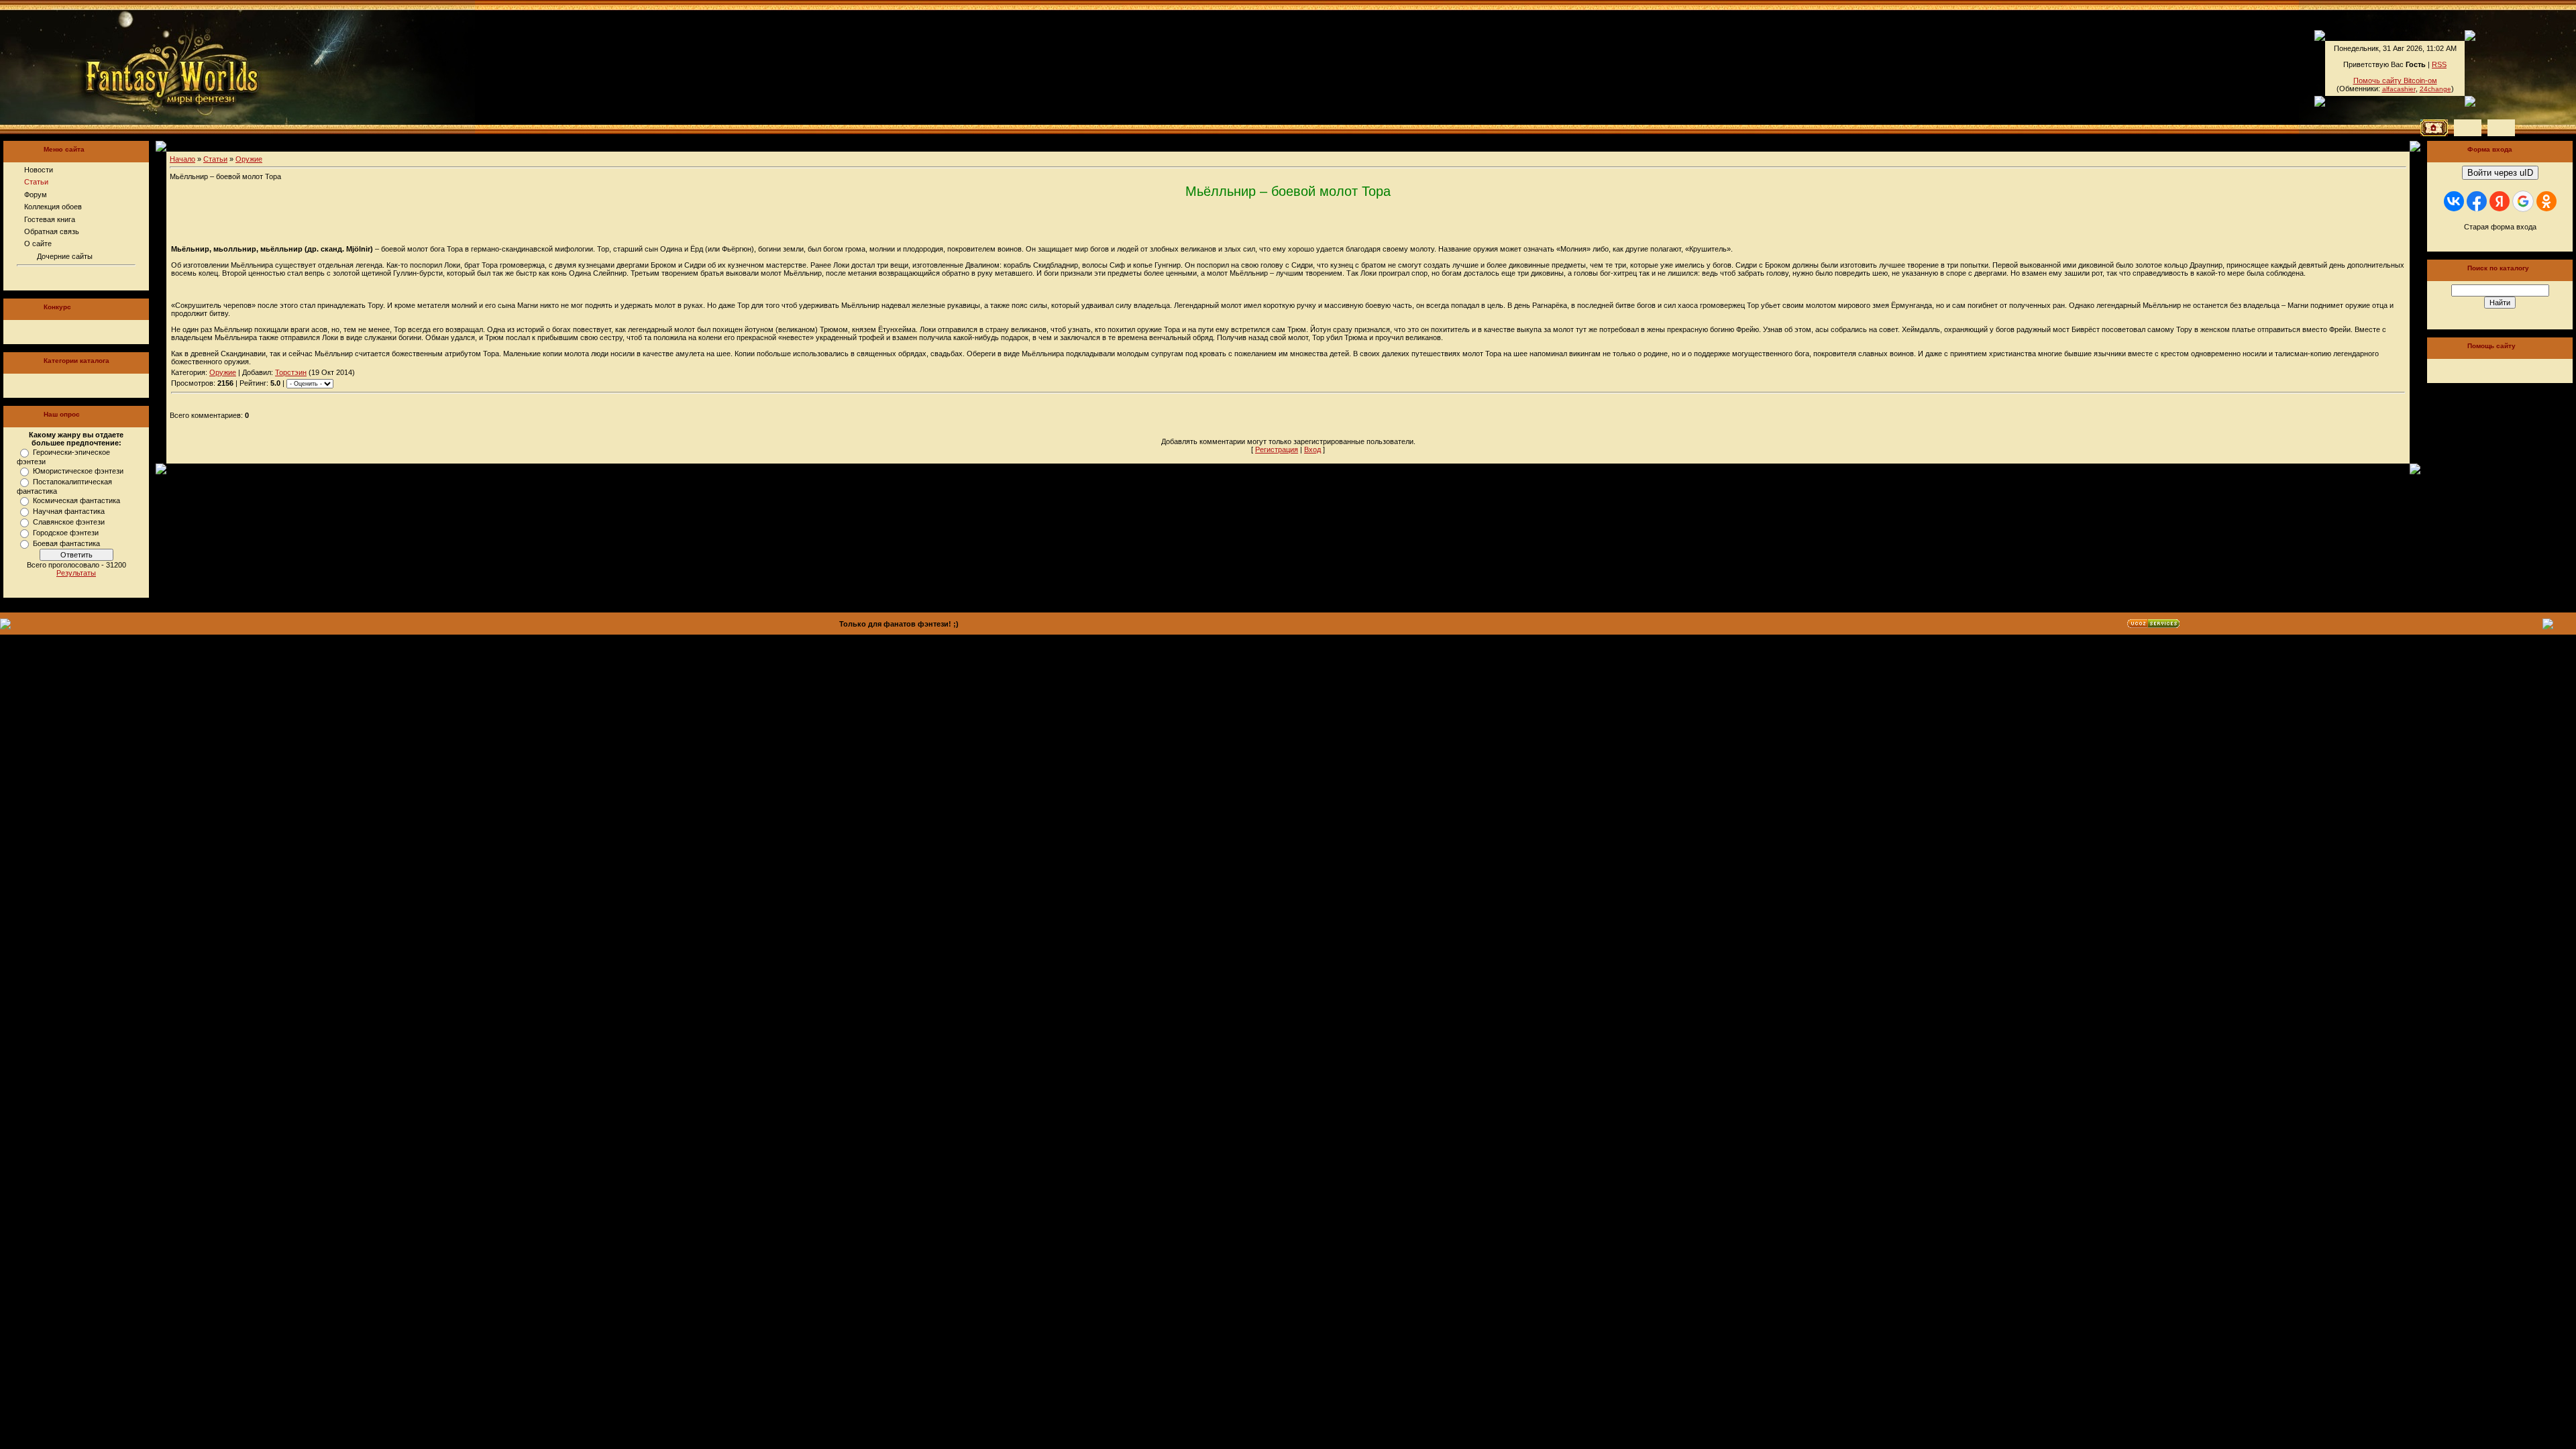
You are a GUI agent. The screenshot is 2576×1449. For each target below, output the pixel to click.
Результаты (76, 573)
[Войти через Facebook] (2477, 201)
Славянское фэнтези (69, 522)
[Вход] (2501, 128)
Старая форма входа (2500, 227)
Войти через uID (2500, 173)
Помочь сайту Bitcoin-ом (2395, 80)
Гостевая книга (50, 219)
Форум (36, 195)
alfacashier (2399, 89)
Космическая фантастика (76, 500)
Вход (1312, 449)
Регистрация (1277, 449)
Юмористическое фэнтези (78, 471)
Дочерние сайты (65, 256)
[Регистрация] (2468, 128)
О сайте (38, 244)
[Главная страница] (126, 67)
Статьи (36, 182)
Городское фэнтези (66, 533)
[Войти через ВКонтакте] (2454, 201)
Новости (39, 170)
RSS (2439, 64)
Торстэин (291, 372)
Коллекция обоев (53, 207)
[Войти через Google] (2523, 201)
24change (2435, 89)
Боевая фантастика (66, 543)
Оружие (249, 159)
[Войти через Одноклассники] (2546, 201)
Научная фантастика (69, 511)
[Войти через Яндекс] (2500, 201)
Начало (182, 159)
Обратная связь (52, 231)
